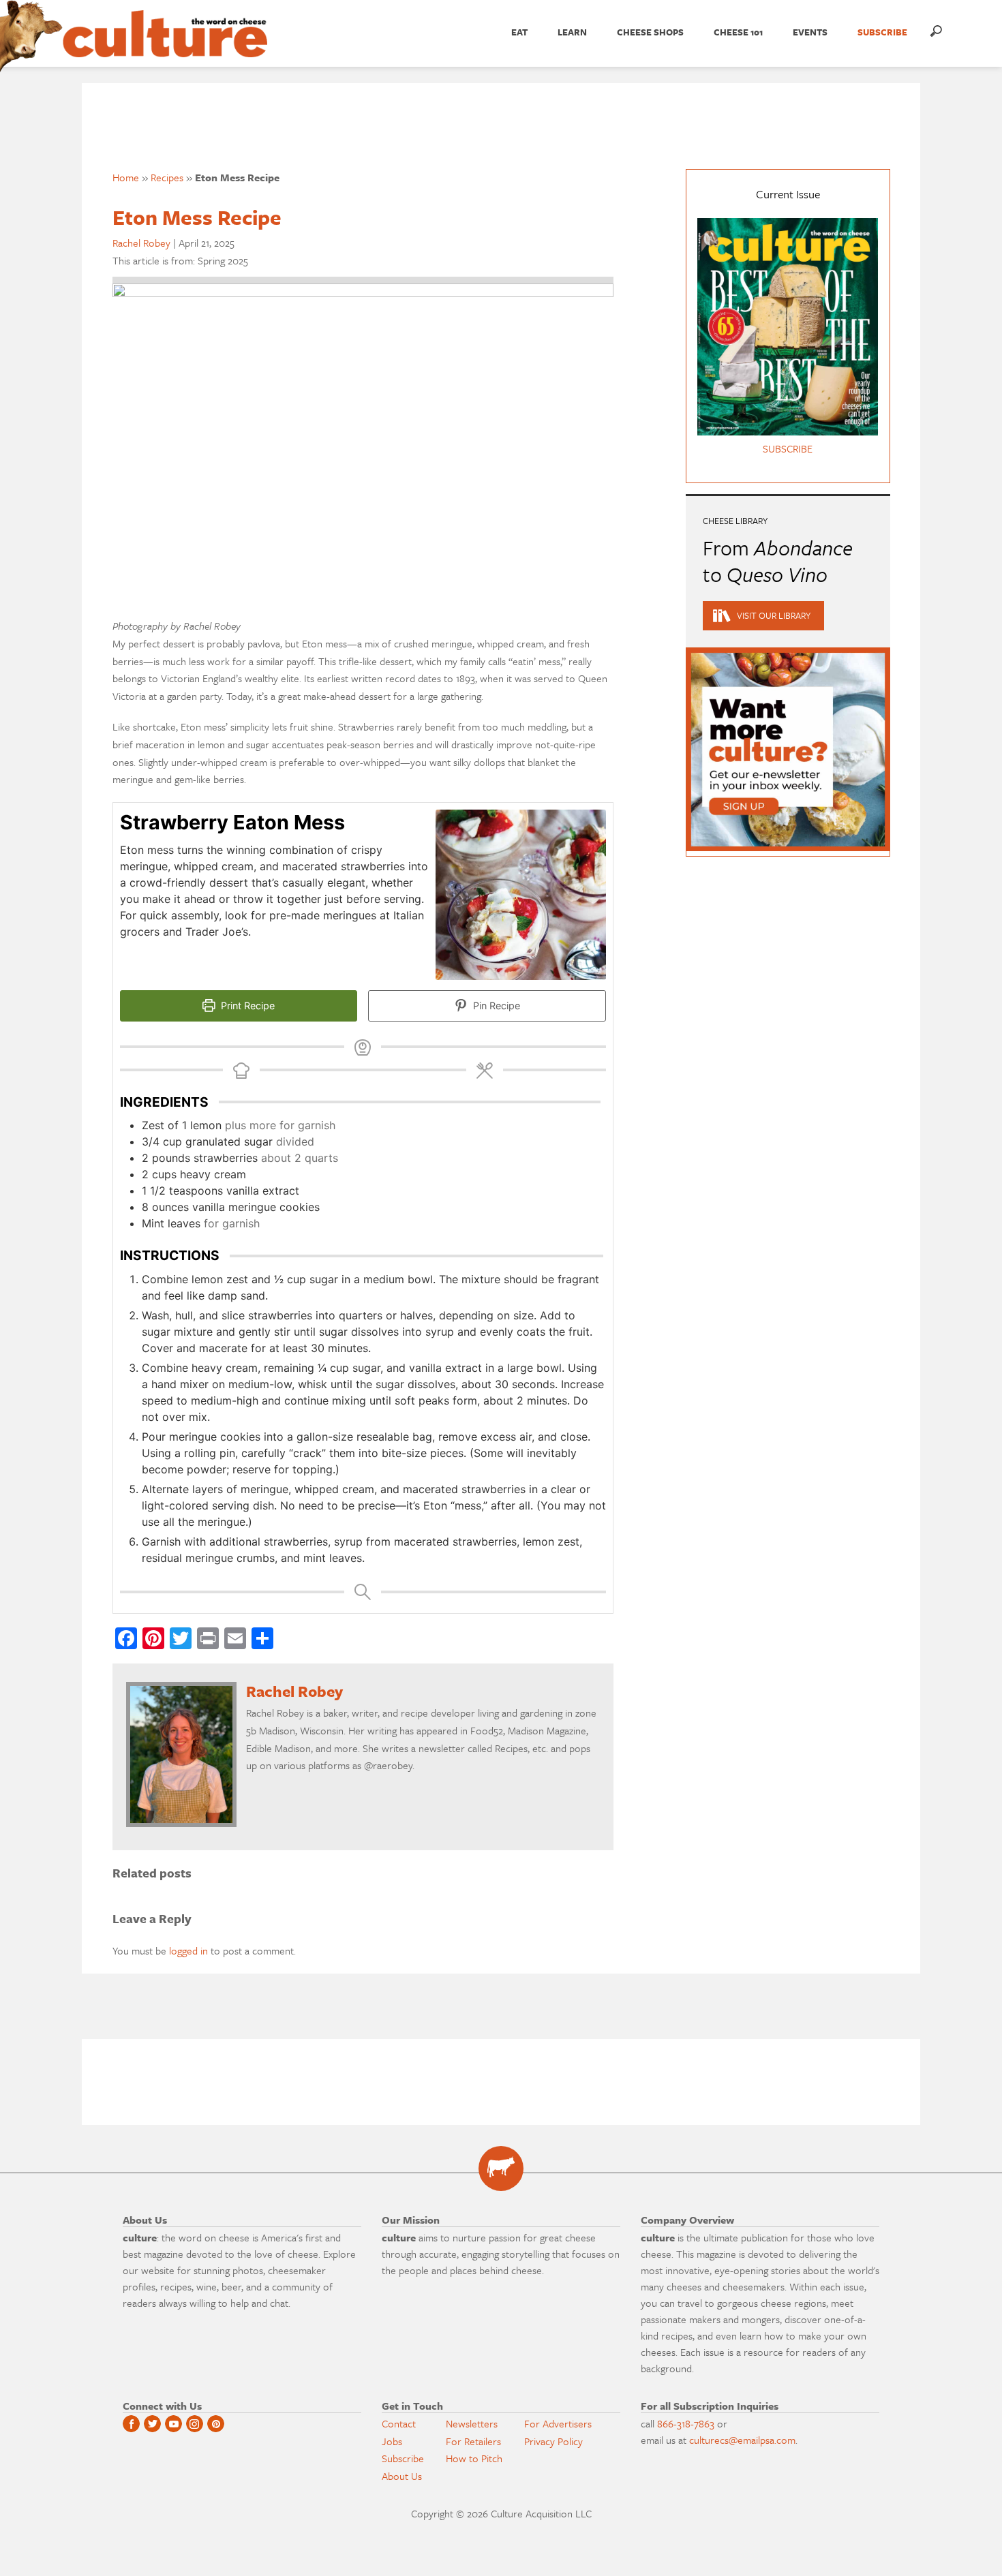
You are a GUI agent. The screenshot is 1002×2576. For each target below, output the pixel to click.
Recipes (167, 177)
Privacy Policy (553, 2441)
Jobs (392, 2441)
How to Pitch (474, 2458)
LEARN (572, 32)
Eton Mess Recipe (197, 217)
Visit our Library (774, 615)
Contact (399, 2423)
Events (810, 32)
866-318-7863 (686, 2423)
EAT (519, 32)
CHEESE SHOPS (650, 32)
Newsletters (472, 2423)
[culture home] (165, 46)
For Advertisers (558, 2423)
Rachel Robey (141, 243)
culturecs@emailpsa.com (742, 2440)
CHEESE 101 (738, 32)
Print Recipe (246, 1006)
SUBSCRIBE (882, 32)
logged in (188, 1950)
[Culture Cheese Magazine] (501, 2168)
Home (126, 177)
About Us (402, 2476)
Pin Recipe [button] (495, 1006)
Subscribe (403, 2458)
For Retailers (473, 2441)
